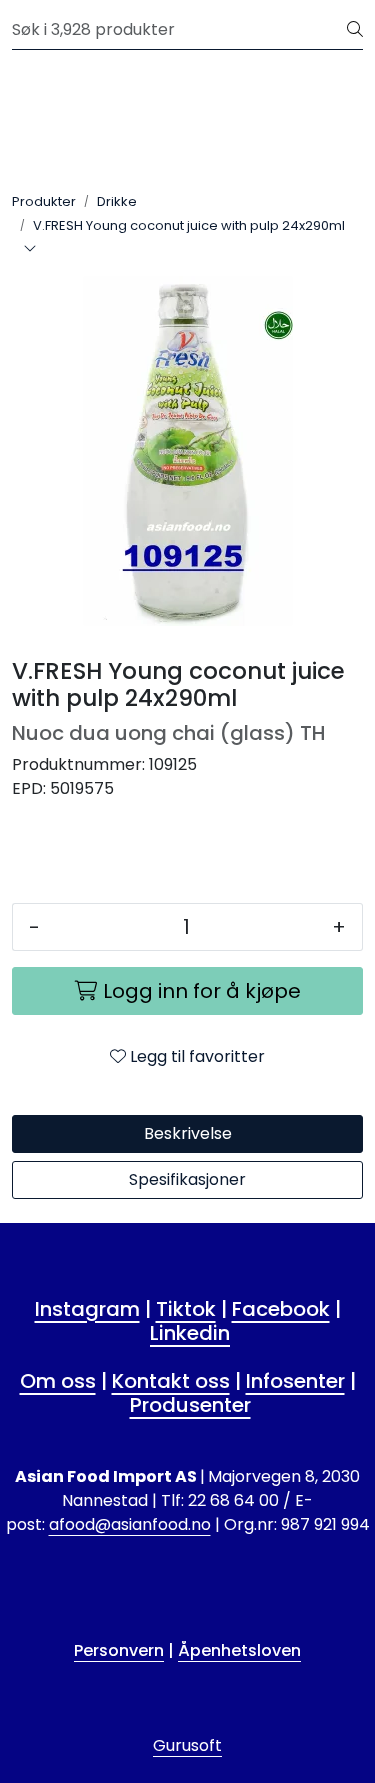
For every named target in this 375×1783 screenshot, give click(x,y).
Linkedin (190, 1333)
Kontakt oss (171, 1381)
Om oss (58, 1381)
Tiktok (186, 1309)
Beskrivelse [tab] (188, 1133)
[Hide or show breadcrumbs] (30, 250)
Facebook (281, 1309)
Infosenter (295, 1381)
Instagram (87, 1309)
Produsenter (190, 1405)
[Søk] (355, 30)
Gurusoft (187, 1745)
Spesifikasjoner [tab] (187, 1179)
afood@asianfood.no (130, 1524)
